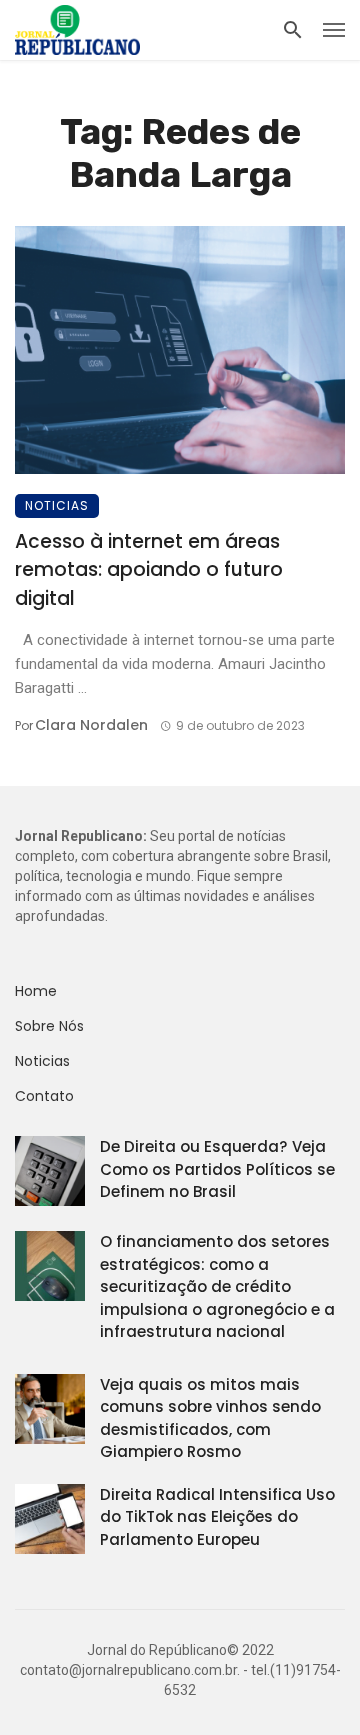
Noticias (57, 505)
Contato (44, 1096)
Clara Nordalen (91, 725)
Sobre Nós (49, 1026)
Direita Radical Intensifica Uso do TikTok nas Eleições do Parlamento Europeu (217, 1517)
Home (36, 991)
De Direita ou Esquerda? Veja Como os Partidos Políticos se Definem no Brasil (217, 1169)
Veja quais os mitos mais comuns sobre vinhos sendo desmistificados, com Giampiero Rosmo (210, 1418)
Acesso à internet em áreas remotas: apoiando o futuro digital (149, 570)
